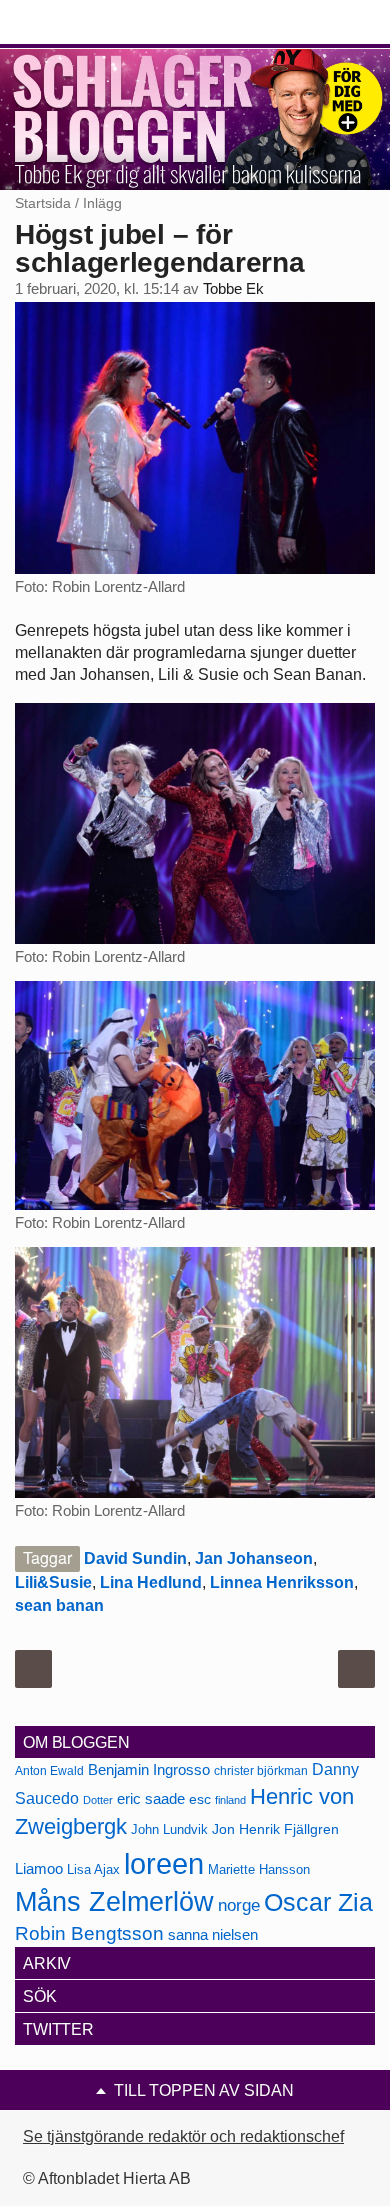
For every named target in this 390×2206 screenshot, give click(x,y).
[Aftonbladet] (90, 23)
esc (200, 1799)
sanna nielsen (213, 1935)
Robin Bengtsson (89, 1933)
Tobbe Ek (233, 289)
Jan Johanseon (254, 1558)
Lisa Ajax (93, 1869)
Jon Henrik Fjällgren (275, 1829)
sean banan (59, 1605)
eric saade (151, 1798)
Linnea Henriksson (282, 1582)
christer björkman (261, 1771)
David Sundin (135, 1558)
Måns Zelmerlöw (114, 1902)
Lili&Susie (53, 1582)
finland (230, 1800)
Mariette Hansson (259, 1870)
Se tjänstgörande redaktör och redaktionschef (183, 2136)
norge (239, 1905)
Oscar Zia (318, 1902)
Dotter (98, 1800)
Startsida (43, 203)
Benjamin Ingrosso (149, 1770)
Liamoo (39, 1869)
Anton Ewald (49, 1771)
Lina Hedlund (151, 1582)
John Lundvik (169, 1829)
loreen (164, 1863)
